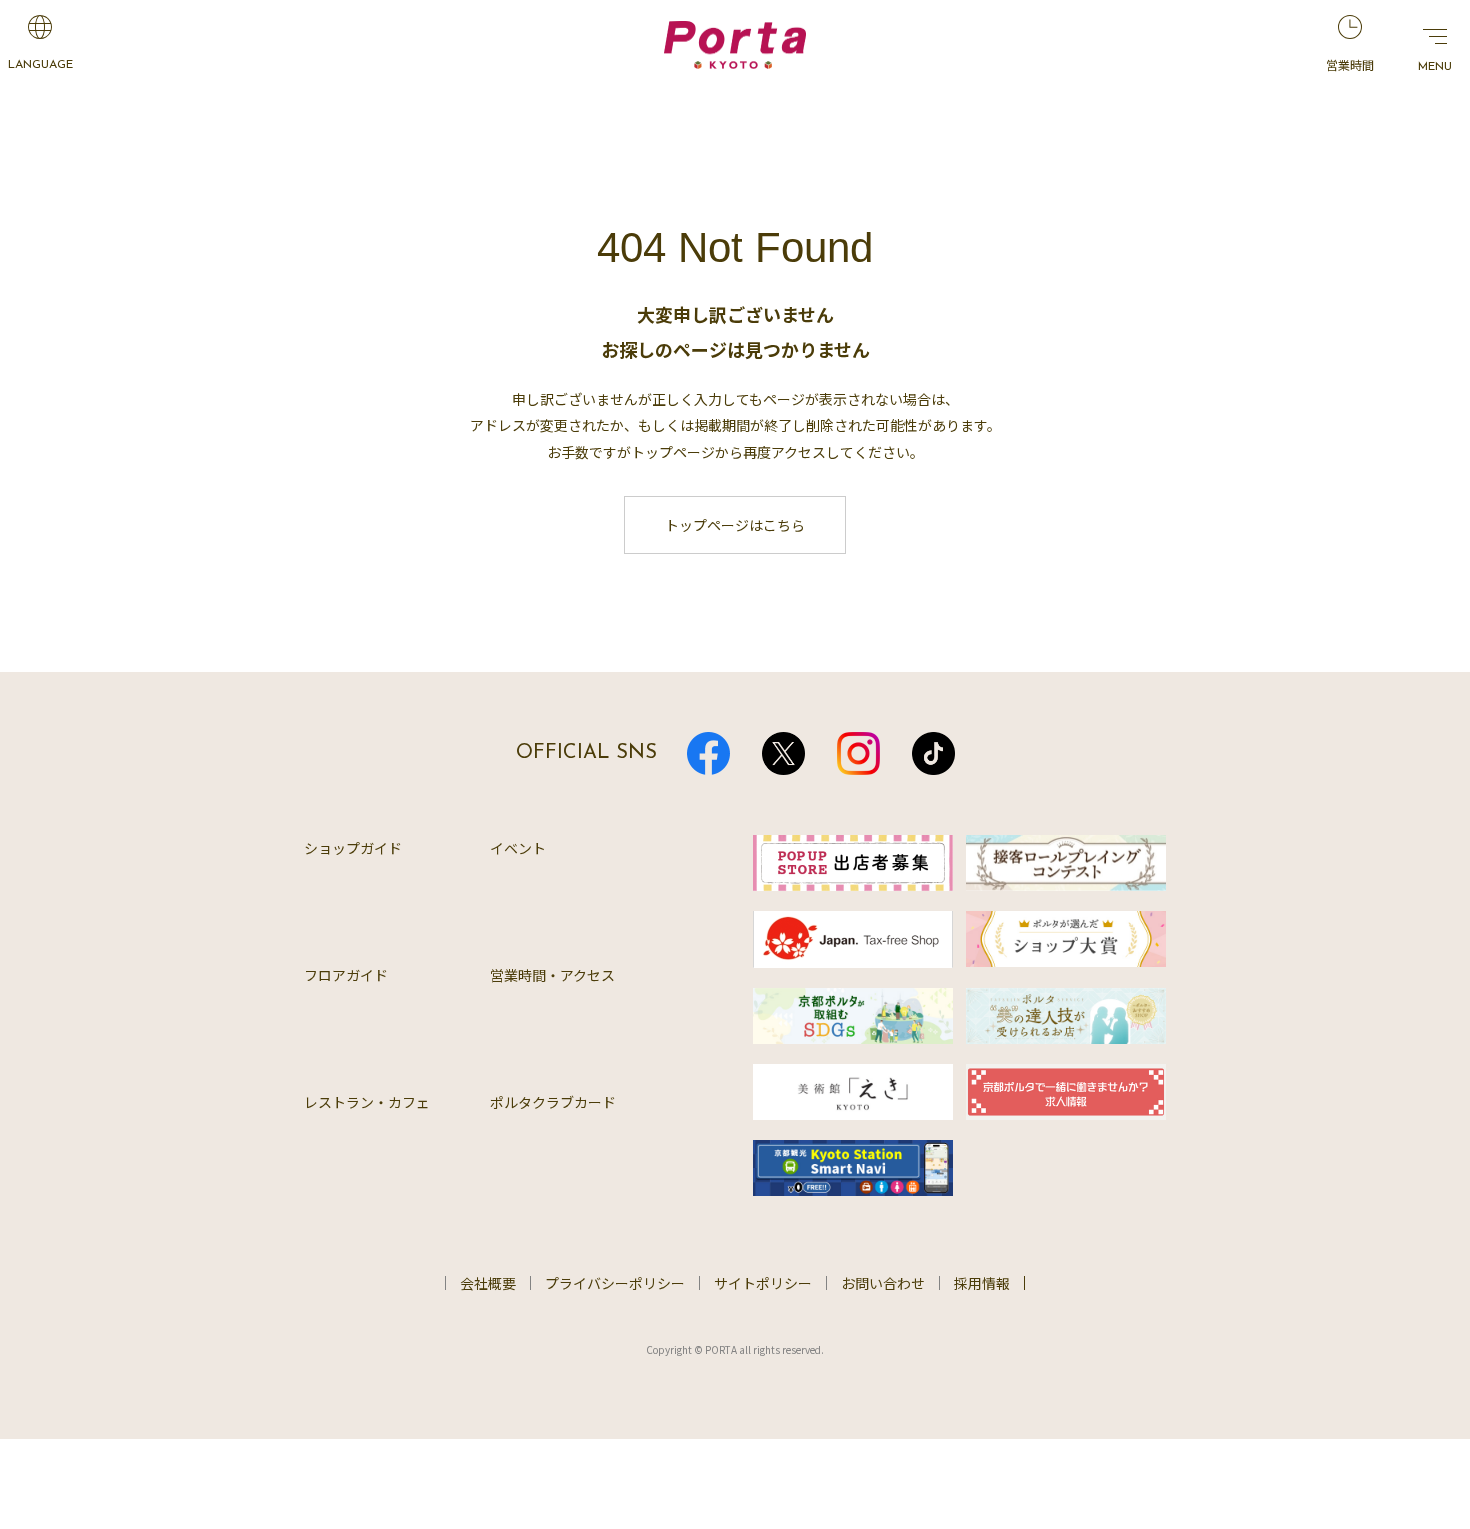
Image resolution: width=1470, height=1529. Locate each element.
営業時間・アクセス (552, 975)
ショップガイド (353, 848)
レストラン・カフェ (367, 1102)
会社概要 (488, 1283)
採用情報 (982, 1283)
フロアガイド (346, 975)
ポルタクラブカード (553, 1102)
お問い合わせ (883, 1283)
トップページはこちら (735, 525)
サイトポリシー (763, 1283)
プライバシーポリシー (615, 1283)
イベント (518, 848)
